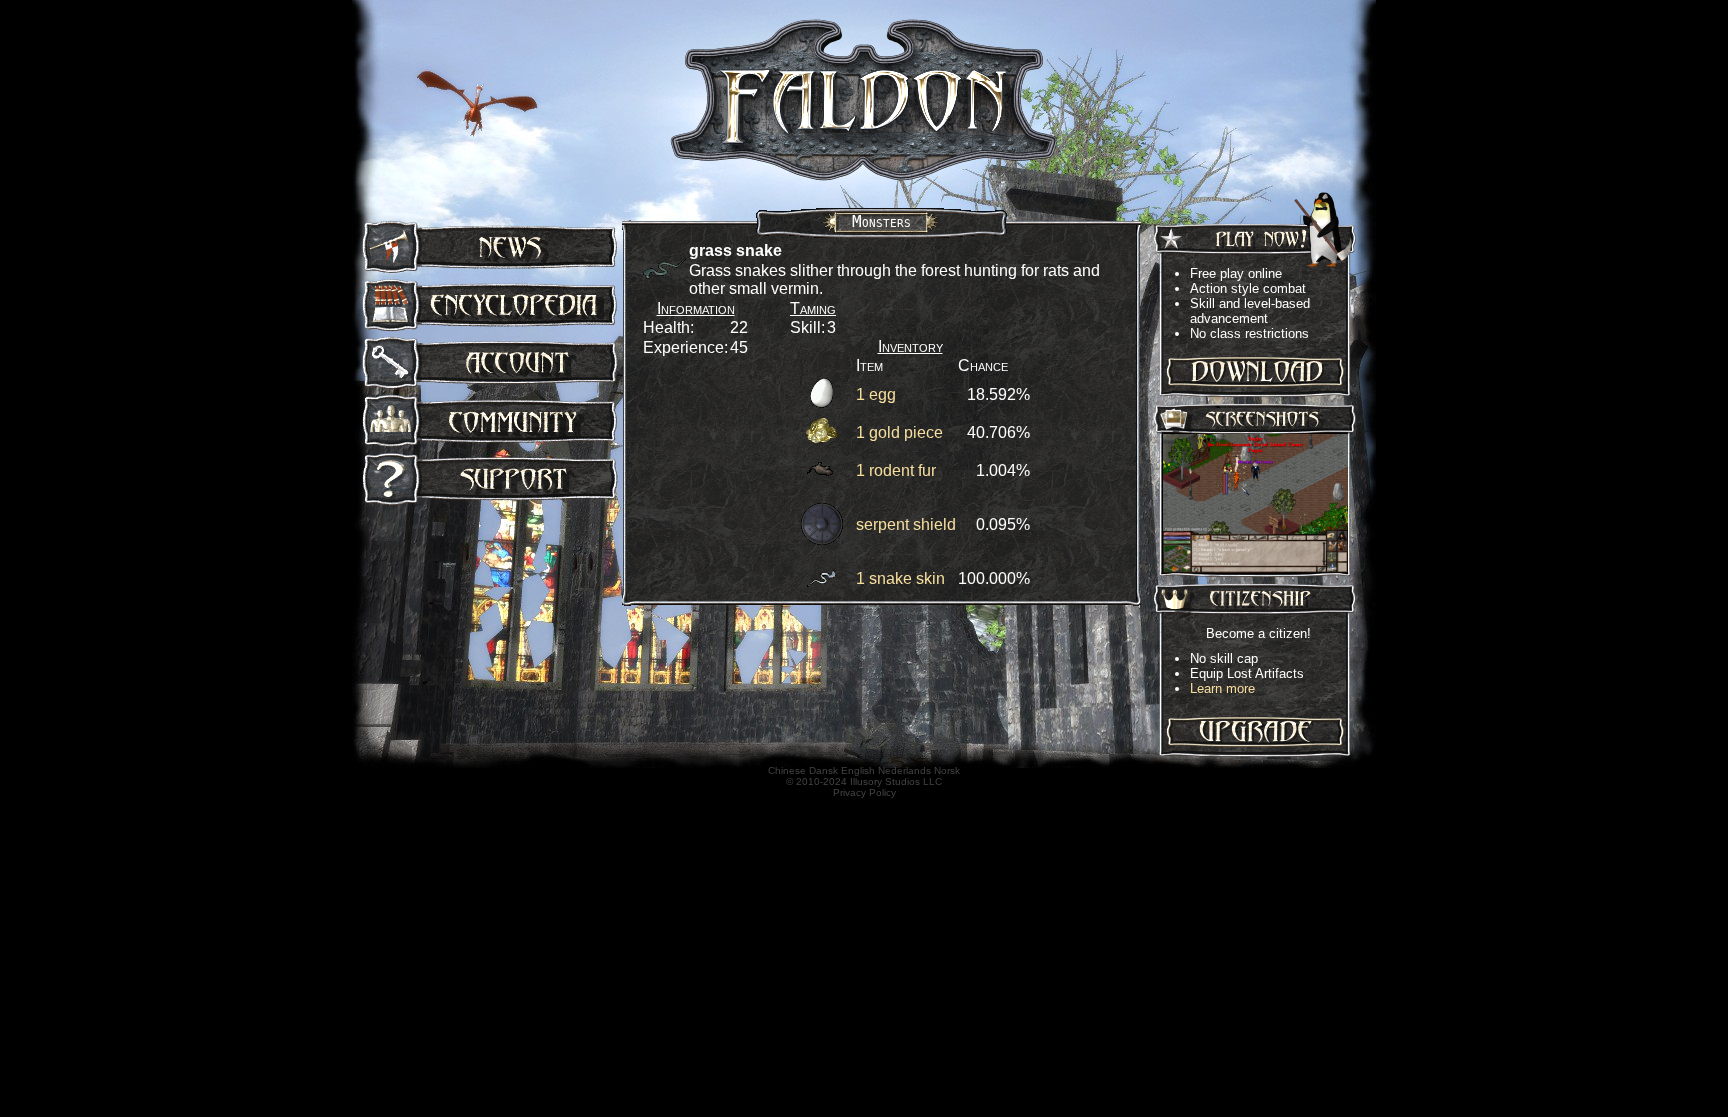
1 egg (876, 394)
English (858, 770)
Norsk (947, 770)
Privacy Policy (864, 792)
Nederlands (904, 770)
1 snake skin (900, 578)
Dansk (823, 770)
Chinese (787, 770)
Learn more (1222, 688)
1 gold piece (899, 432)
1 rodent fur (896, 470)
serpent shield (906, 524)
